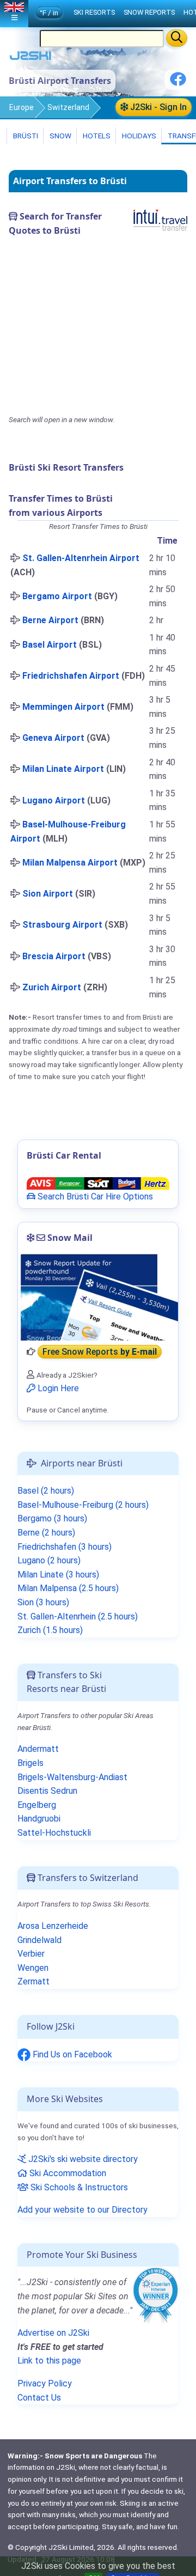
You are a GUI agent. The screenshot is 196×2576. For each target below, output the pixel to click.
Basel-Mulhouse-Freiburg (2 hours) (83, 1505)
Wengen (33, 1968)
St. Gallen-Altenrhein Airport (81, 558)
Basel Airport (50, 645)
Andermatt (38, 1749)
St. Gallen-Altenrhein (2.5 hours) (78, 1616)
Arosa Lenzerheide (53, 1926)
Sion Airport (48, 894)
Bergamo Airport (57, 596)
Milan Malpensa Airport (70, 863)
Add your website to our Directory (82, 2210)
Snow (60, 136)
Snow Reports (149, 12)
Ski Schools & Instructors (78, 2187)
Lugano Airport (54, 800)
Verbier (31, 1954)
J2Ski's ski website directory (82, 2159)
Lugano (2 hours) (49, 1560)
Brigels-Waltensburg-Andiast (72, 1777)
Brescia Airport (54, 956)
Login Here (57, 1388)
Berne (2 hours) (46, 1533)
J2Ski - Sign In (157, 107)
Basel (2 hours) (46, 1491)
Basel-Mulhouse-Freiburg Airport (68, 832)
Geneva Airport (53, 738)
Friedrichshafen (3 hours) (65, 1547)
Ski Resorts (94, 12)
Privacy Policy (45, 2383)
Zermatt (33, 1981)
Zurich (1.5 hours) (50, 1630)
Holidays (138, 136)
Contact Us (39, 2398)
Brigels (30, 1763)
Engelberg (37, 1805)
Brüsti (25, 136)
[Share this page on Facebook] (178, 83)
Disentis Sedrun (47, 1791)
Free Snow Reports (100, 1352)
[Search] (177, 38)
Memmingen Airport (63, 707)
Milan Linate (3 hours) (58, 1575)
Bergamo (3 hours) (52, 1518)
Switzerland (68, 107)
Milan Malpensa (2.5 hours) (68, 1588)
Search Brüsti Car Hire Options (94, 1196)
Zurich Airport (52, 987)
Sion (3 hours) (43, 1602)
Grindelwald (39, 1940)
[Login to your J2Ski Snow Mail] (98, 1297)
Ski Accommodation (67, 2173)
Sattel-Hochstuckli (54, 1833)
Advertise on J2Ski (53, 2333)
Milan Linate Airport (63, 769)
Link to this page (49, 2361)
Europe (22, 107)
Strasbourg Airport (62, 925)
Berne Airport (50, 620)
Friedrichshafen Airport (71, 676)
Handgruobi (39, 1819)
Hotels (96, 136)
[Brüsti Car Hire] (98, 1182)
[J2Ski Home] (30, 58)
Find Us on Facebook (71, 2054)
